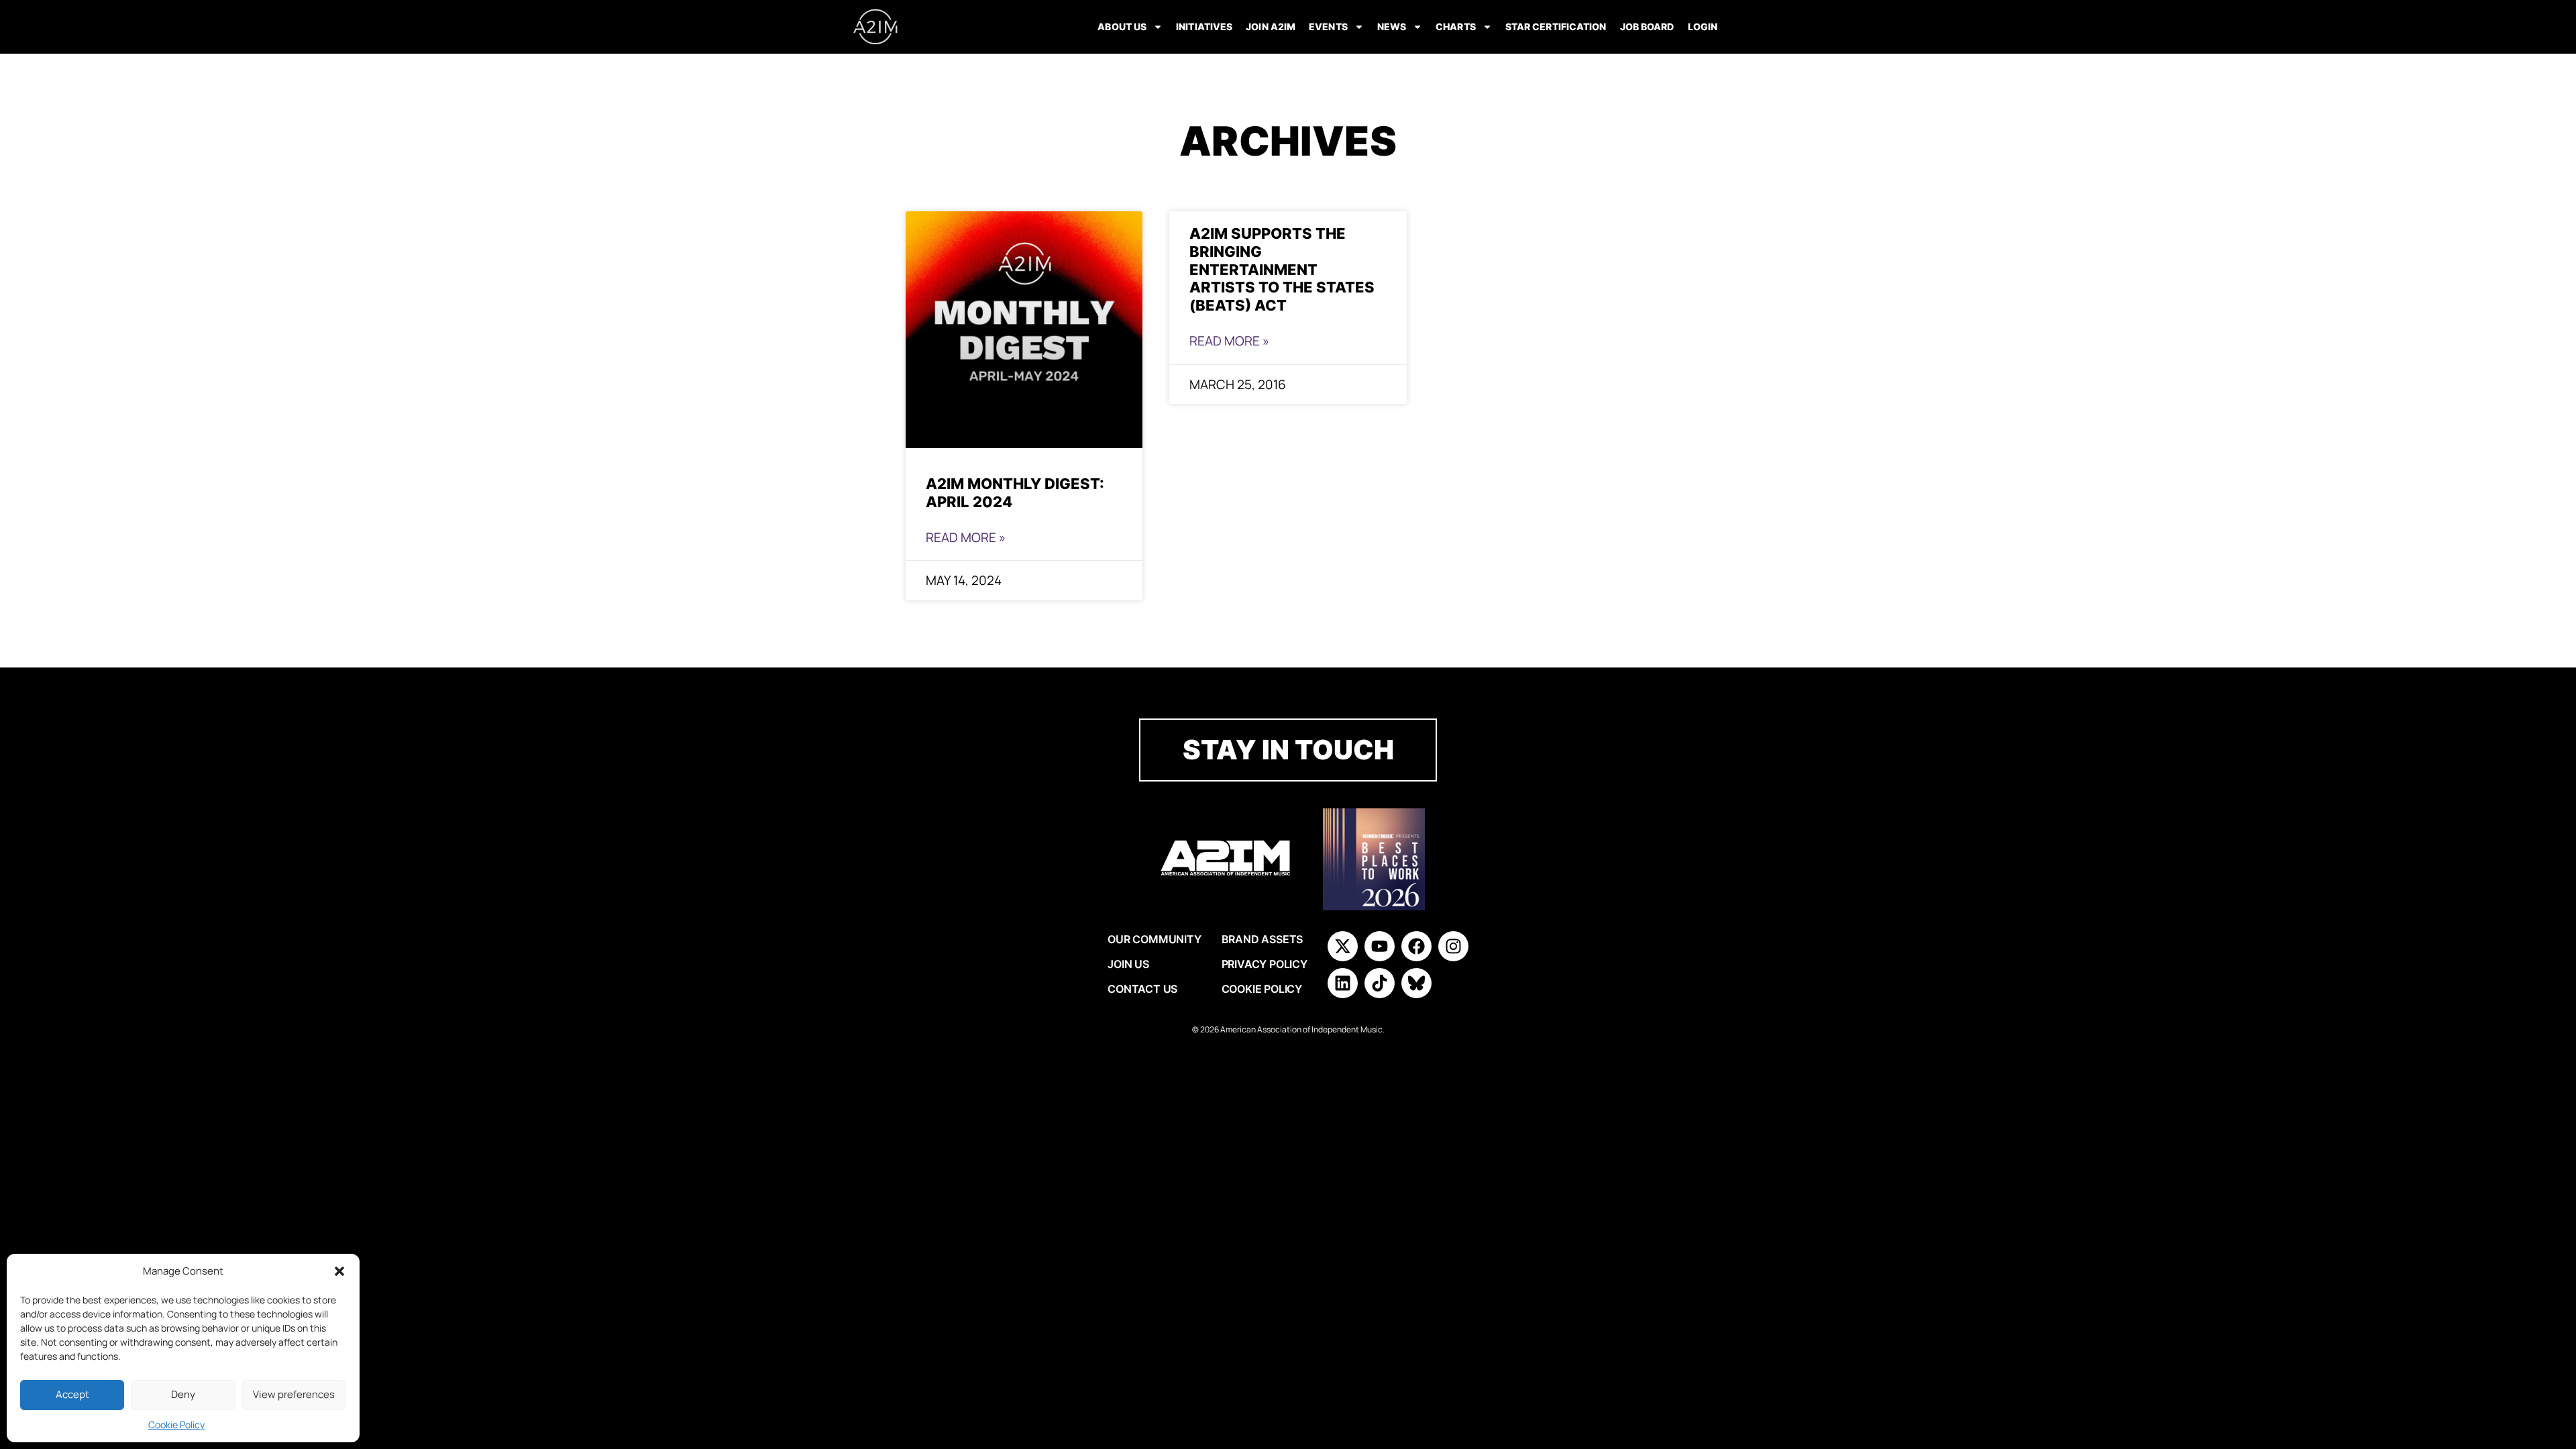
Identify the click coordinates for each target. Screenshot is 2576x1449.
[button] (339, 1271)
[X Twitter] (1343, 946)
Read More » (966, 537)
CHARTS (1456, 26)
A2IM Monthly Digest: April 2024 (1015, 492)
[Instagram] (1453, 946)
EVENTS (1328, 26)
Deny (183, 1394)
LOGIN (1703, 26)
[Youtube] (1380, 946)
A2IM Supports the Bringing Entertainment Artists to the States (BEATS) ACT (1282, 269)
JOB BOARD (1647, 26)
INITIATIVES (1204, 26)
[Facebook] (1416, 946)
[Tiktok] (1380, 983)
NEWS (1392, 26)
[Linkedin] (1343, 983)
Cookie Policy (176, 1425)
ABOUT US (1122, 26)
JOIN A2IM (1271, 26)
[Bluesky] (1416, 983)
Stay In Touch (1288, 750)
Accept (72, 1394)
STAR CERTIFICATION (1556, 26)
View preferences (294, 1394)
